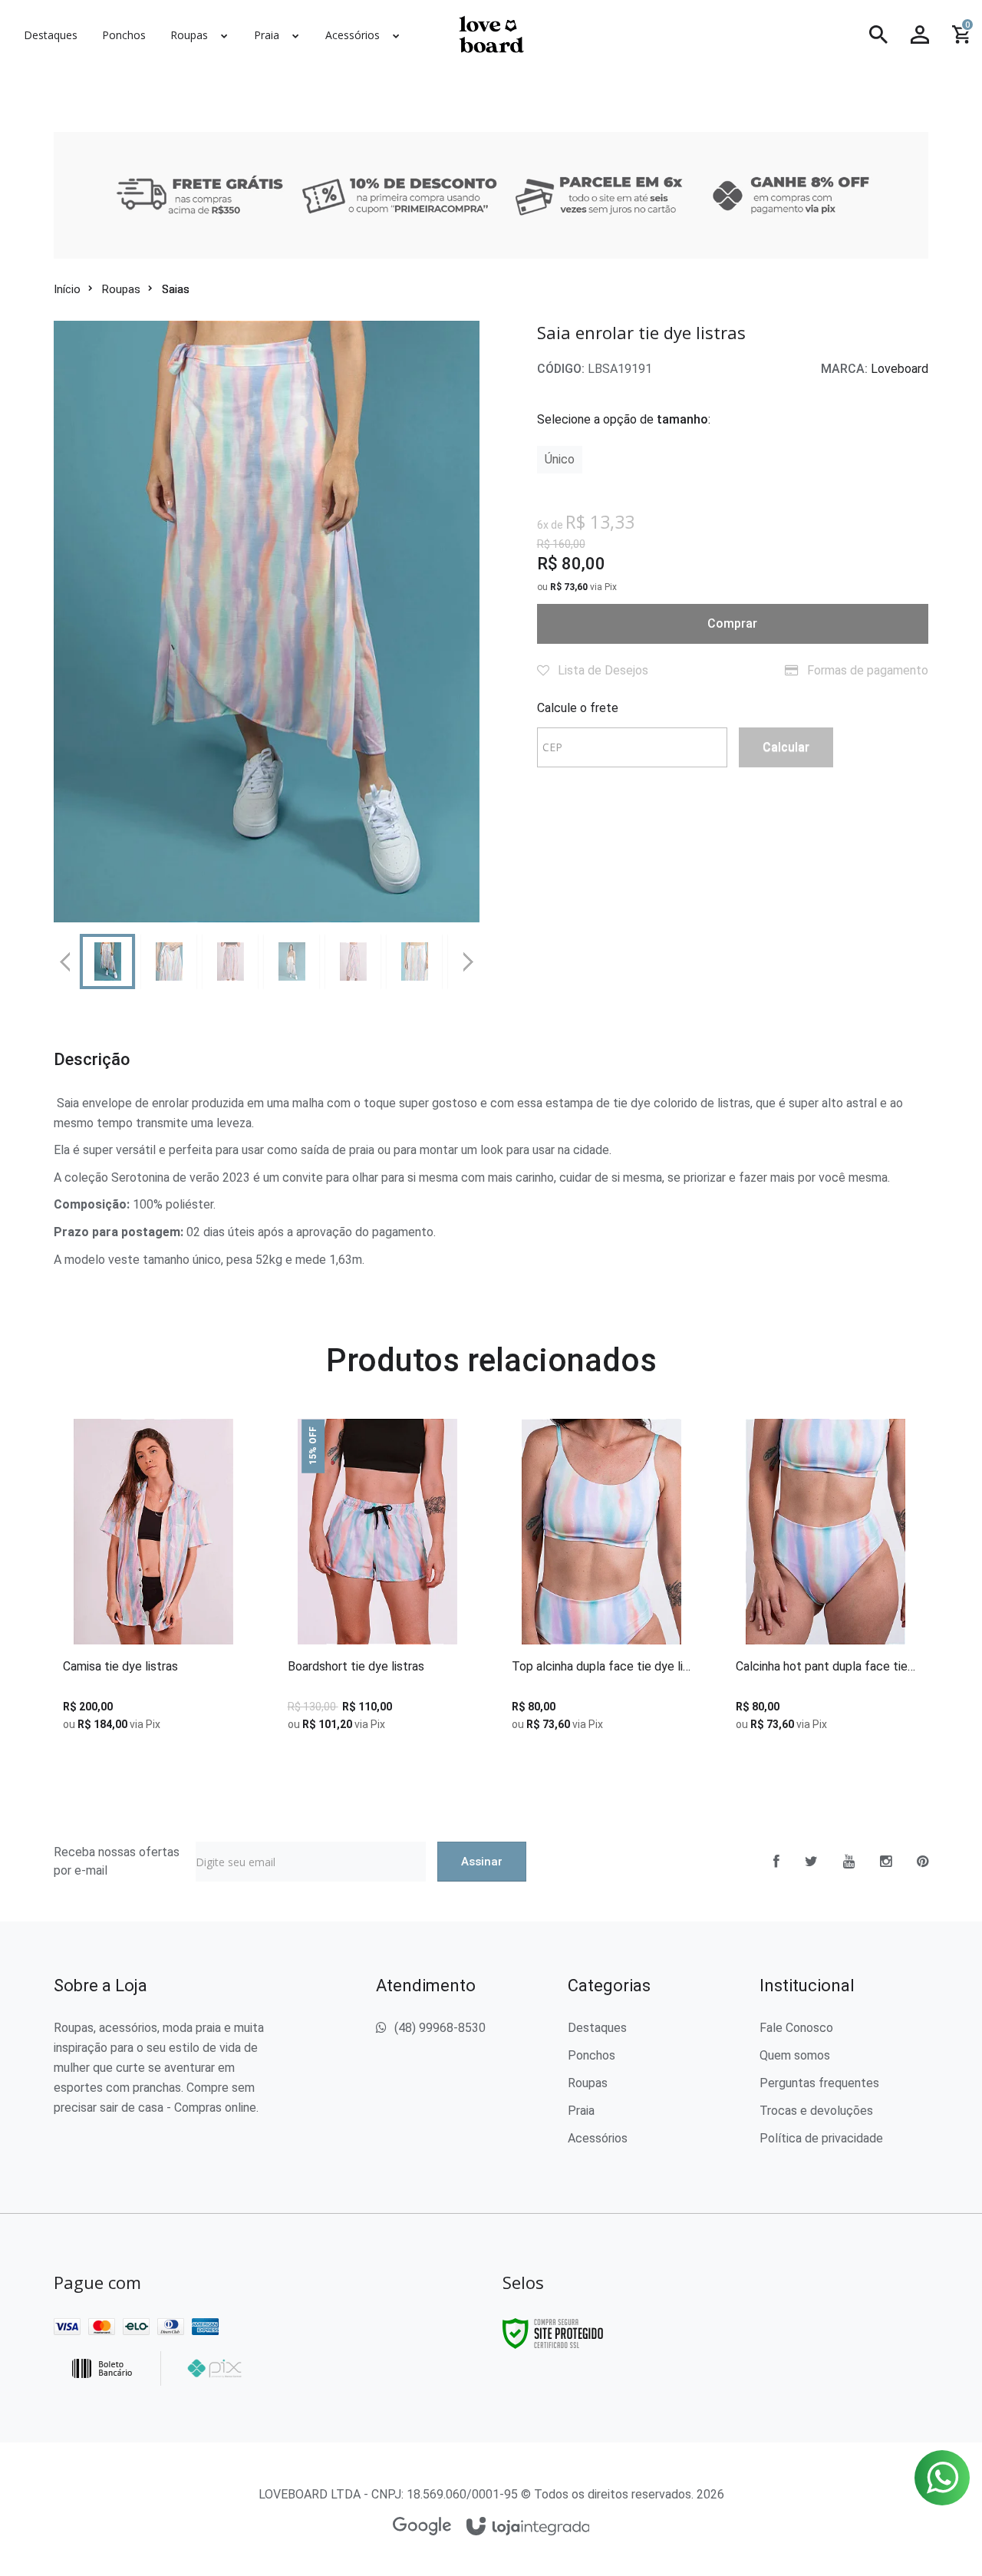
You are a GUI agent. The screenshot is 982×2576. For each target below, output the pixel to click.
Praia (581, 2111)
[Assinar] (482, 1862)
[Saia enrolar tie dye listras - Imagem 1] (107, 961)
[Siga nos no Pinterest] (923, 1862)
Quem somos (795, 2055)
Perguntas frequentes (819, 2083)
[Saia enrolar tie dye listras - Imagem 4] (292, 961)
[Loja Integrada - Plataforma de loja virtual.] (528, 2527)
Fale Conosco (796, 2028)
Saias (176, 289)
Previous (65, 961)
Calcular (786, 747)
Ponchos (592, 2055)
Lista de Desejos (601, 670)
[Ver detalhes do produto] (153, 1628)
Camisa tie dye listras (120, 1667)
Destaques (597, 2028)
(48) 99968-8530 (440, 2028)
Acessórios (598, 2138)
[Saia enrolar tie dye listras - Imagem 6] (414, 961)
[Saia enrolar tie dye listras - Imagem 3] (230, 961)
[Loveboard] (491, 35)
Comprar (732, 623)
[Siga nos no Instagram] (886, 1862)
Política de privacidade (821, 2138)
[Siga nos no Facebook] (776, 1862)
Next (470, 955)
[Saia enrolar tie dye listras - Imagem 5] (353, 961)
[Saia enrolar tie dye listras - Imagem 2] (169, 961)
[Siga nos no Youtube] (849, 1862)
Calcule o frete (578, 708)
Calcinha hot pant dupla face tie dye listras (825, 1667)
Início (67, 289)
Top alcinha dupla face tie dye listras (601, 1667)
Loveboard (900, 369)
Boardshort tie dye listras (356, 1667)
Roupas (121, 289)
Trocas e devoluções (816, 2111)
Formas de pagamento (866, 670)
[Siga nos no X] (811, 1862)
